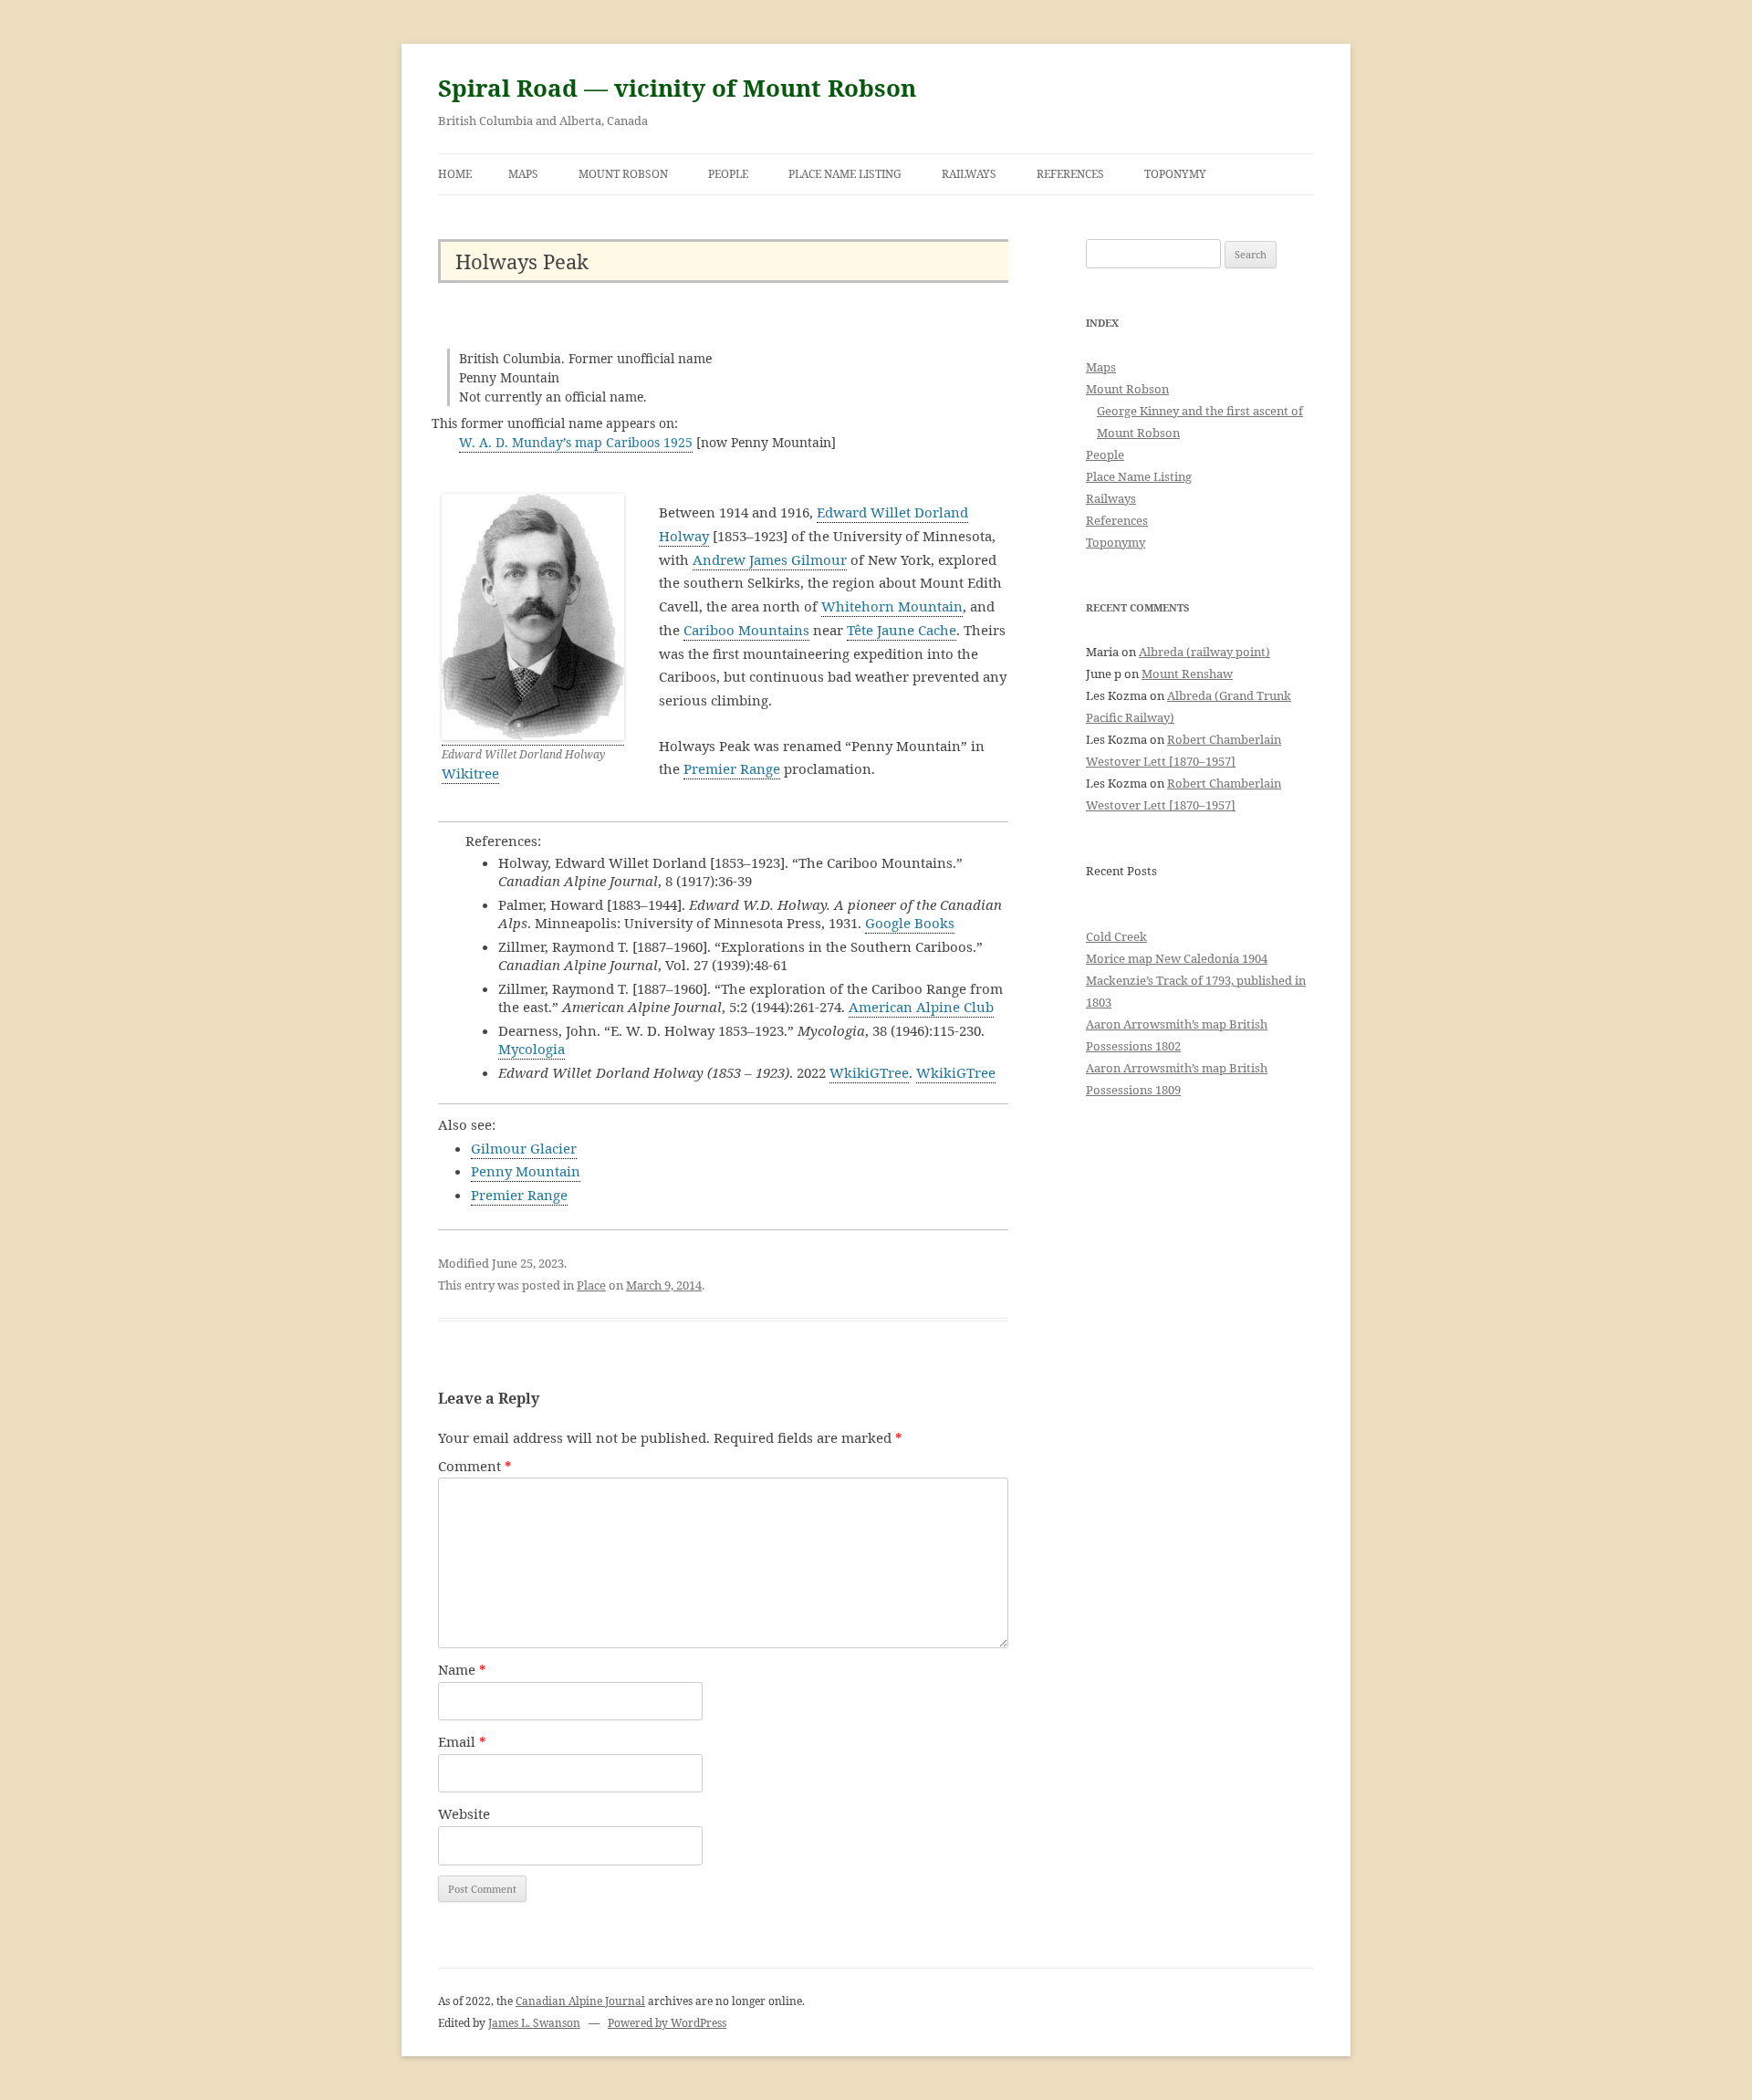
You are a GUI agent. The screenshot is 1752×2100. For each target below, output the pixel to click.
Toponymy (1175, 174)
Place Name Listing (845, 174)
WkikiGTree (869, 1072)
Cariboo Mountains (746, 630)
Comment (475, 1466)
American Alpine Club (921, 1007)
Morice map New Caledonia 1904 (1177, 958)
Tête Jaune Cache (902, 630)
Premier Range (732, 768)
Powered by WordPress (667, 2023)
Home (455, 174)
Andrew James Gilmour (770, 559)
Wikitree (470, 773)
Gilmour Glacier (524, 1148)
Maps (523, 174)
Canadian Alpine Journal (580, 2001)
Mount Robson (623, 174)
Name (462, 1669)
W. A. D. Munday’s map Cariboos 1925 (576, 442)
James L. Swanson (534, 2023)
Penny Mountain (526, 1171)
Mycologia (532, 1049)
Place (591, 1285)
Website (464, 1813)
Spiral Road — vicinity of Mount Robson (677, 88)
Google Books (910, 923)
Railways (969, 174)
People (728, 174)
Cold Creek (1116, 936)
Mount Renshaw (1187, 674)
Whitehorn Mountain (892, 606)
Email (462, 1741)
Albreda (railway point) (1204, 652)
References (1070, 174)
